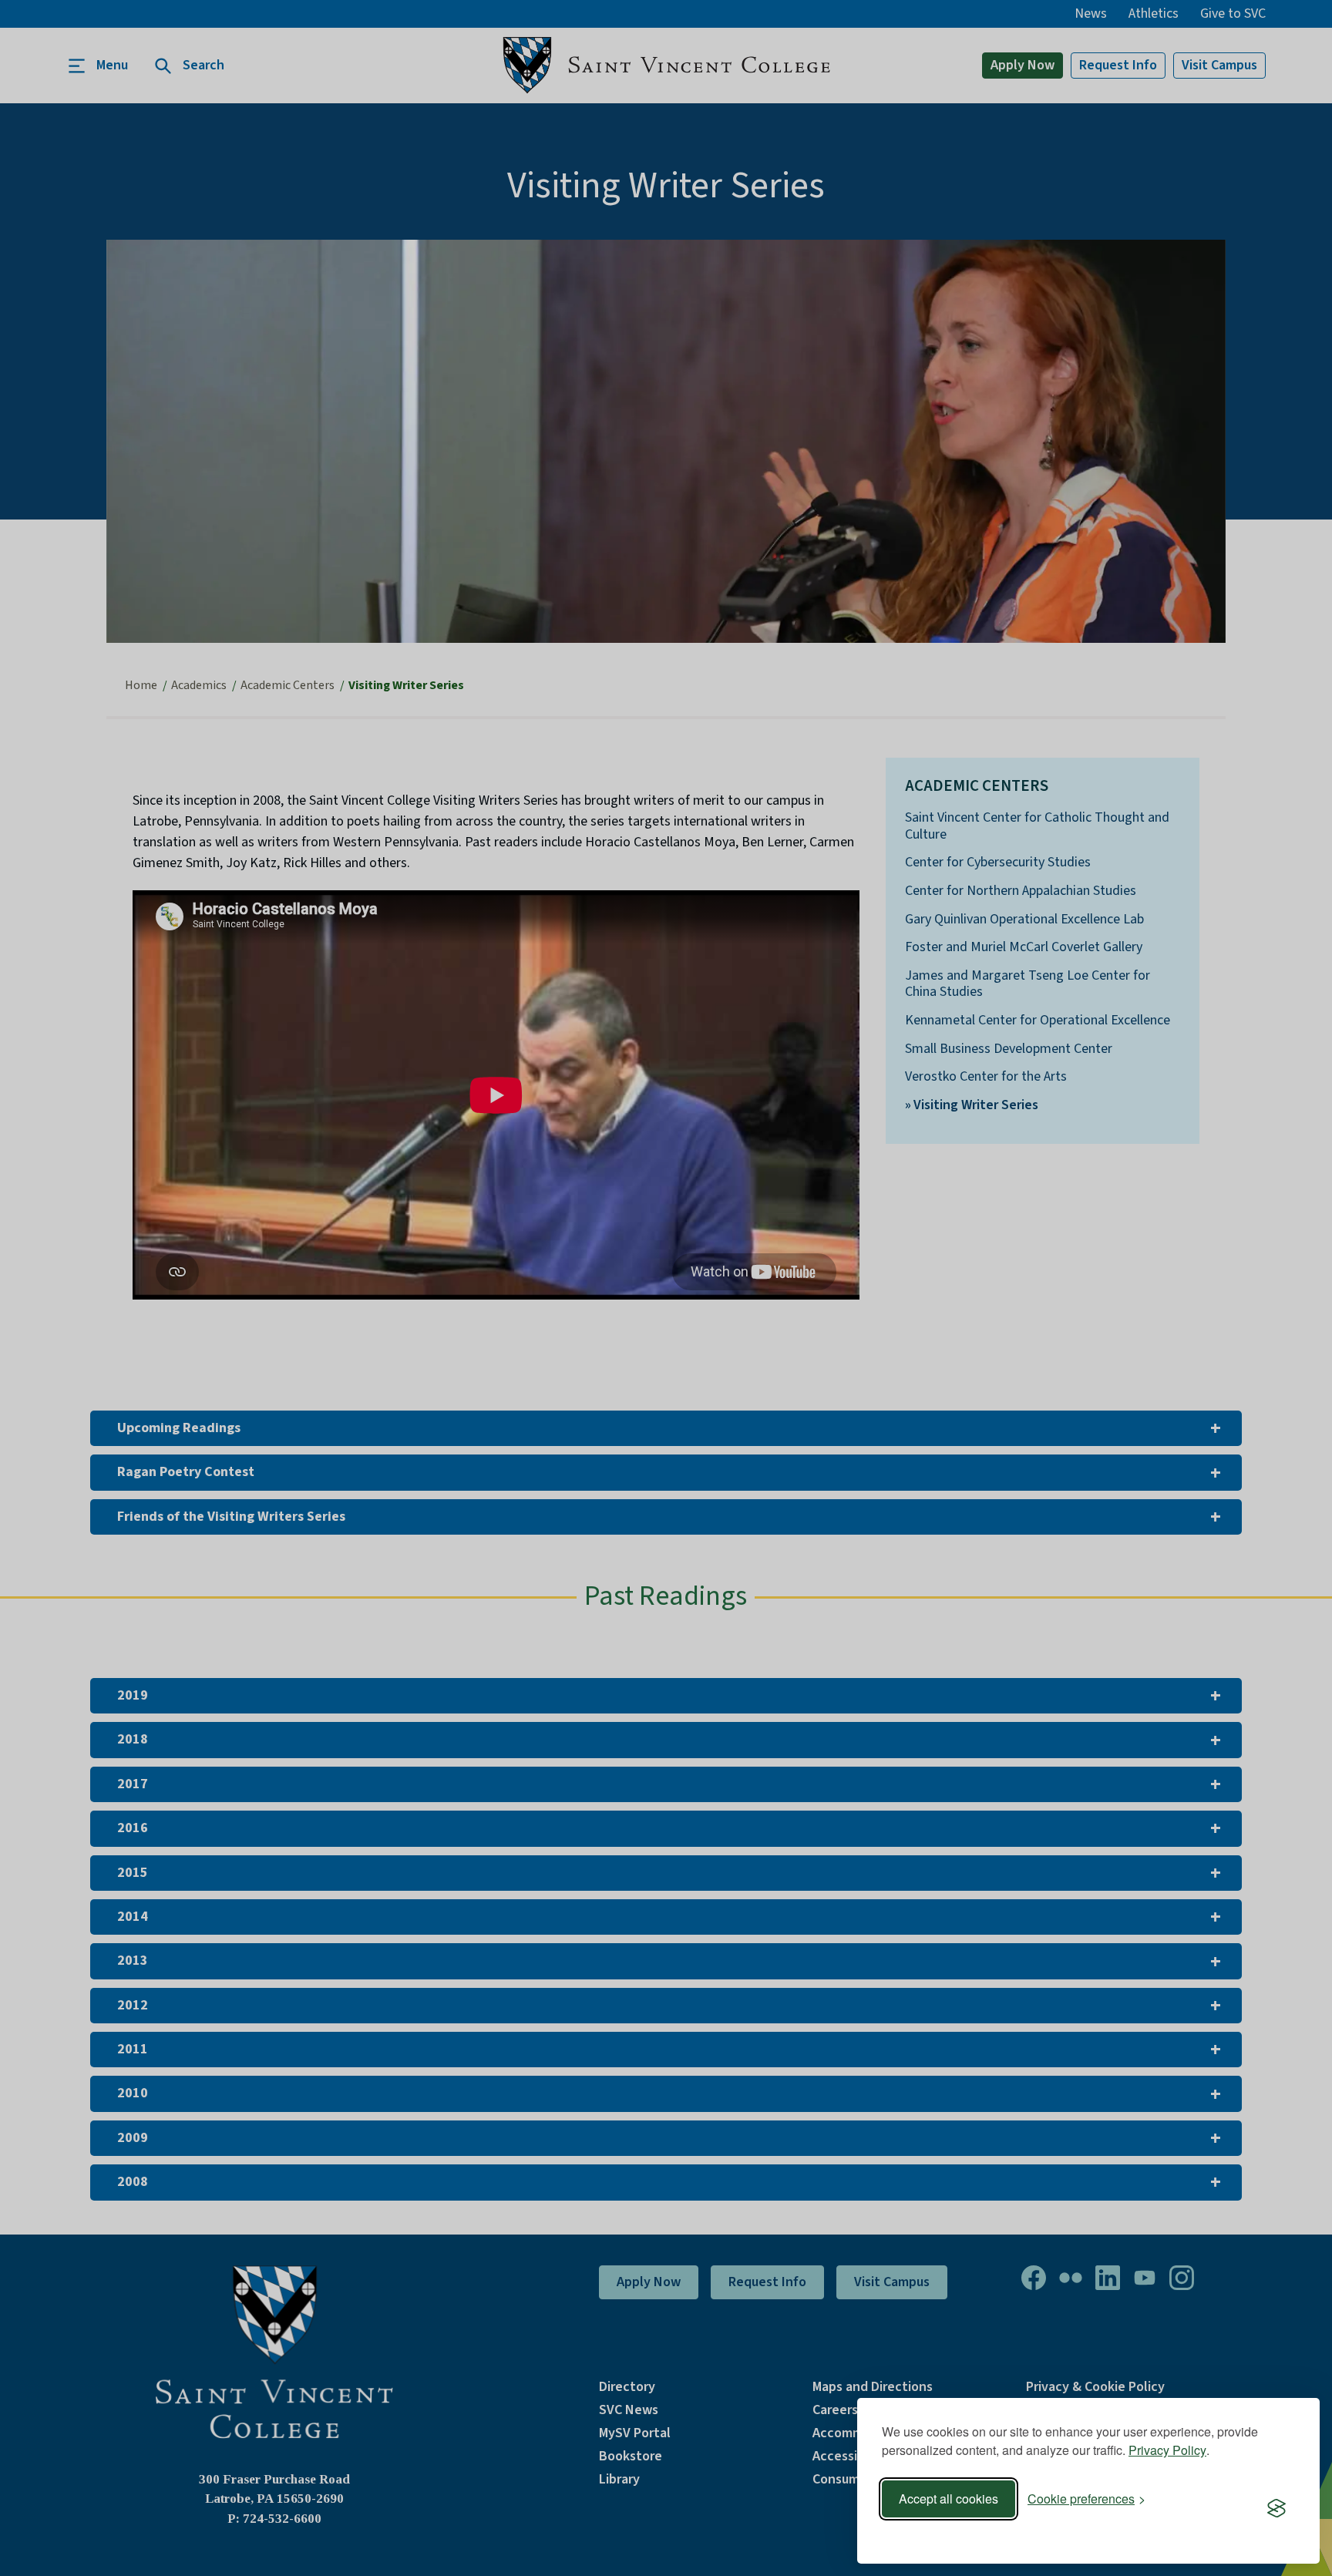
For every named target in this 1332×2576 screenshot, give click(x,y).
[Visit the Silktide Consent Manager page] (1276, 2509)
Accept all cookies (949, 2499)
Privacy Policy (1167, 2450)
